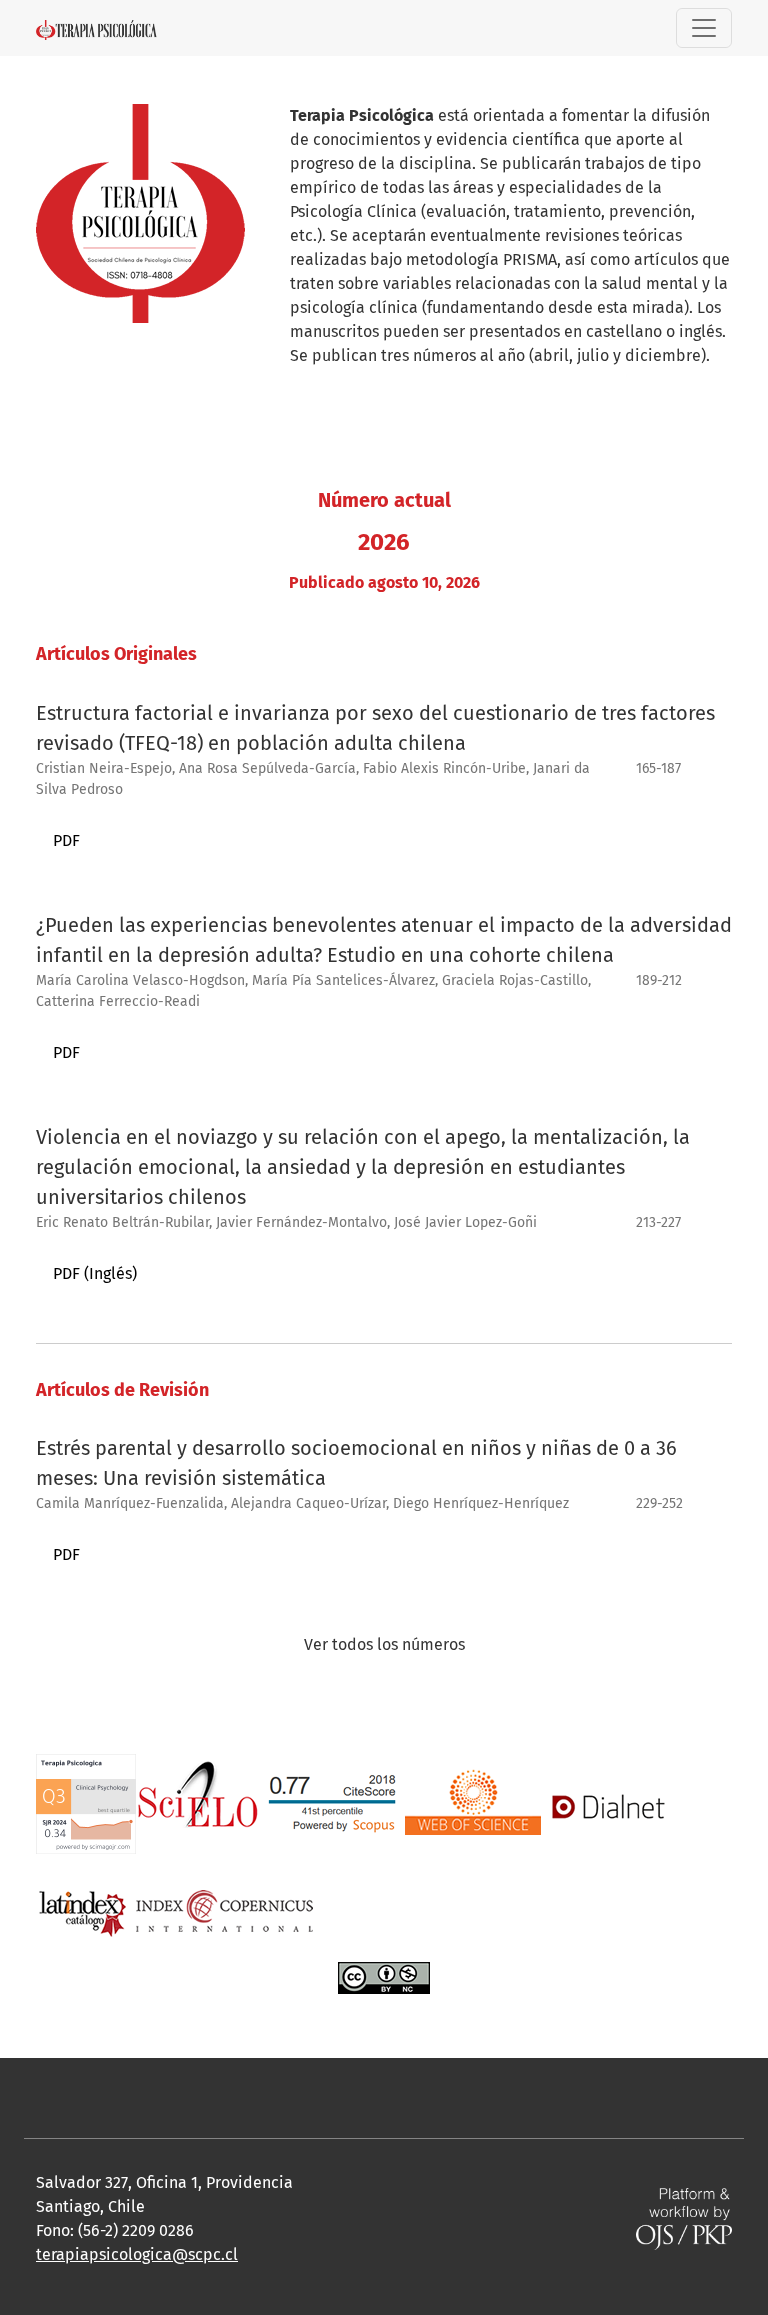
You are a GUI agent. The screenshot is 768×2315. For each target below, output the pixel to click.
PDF (66, 840)
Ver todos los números (384, 1644)
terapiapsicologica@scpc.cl (137, 2254)
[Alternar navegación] (704, 28)
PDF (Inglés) (95, 1273)
